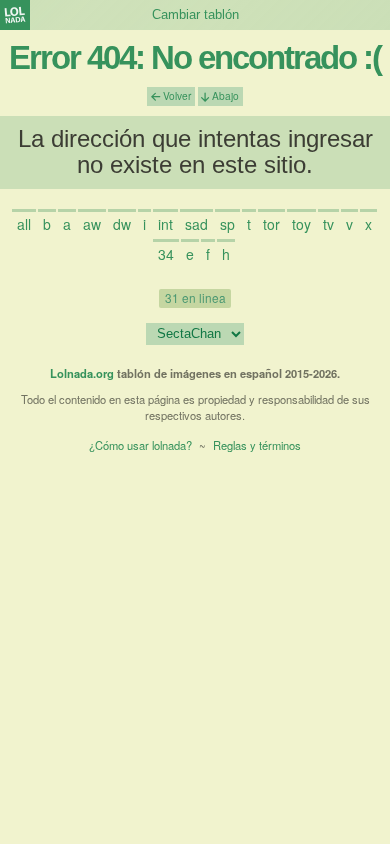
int (165, 224)
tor (271, 224)
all (24, 224)
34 (166, 254)
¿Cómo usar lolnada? (140, 445)
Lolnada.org (82, 373)
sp (227, 224)
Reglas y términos (257, 445)
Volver (175, 95)
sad (196, 224)
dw (122, 224)
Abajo (224, 95)
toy (301, 224)
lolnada (15, 15)
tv (328, 224)
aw (92, 224)
